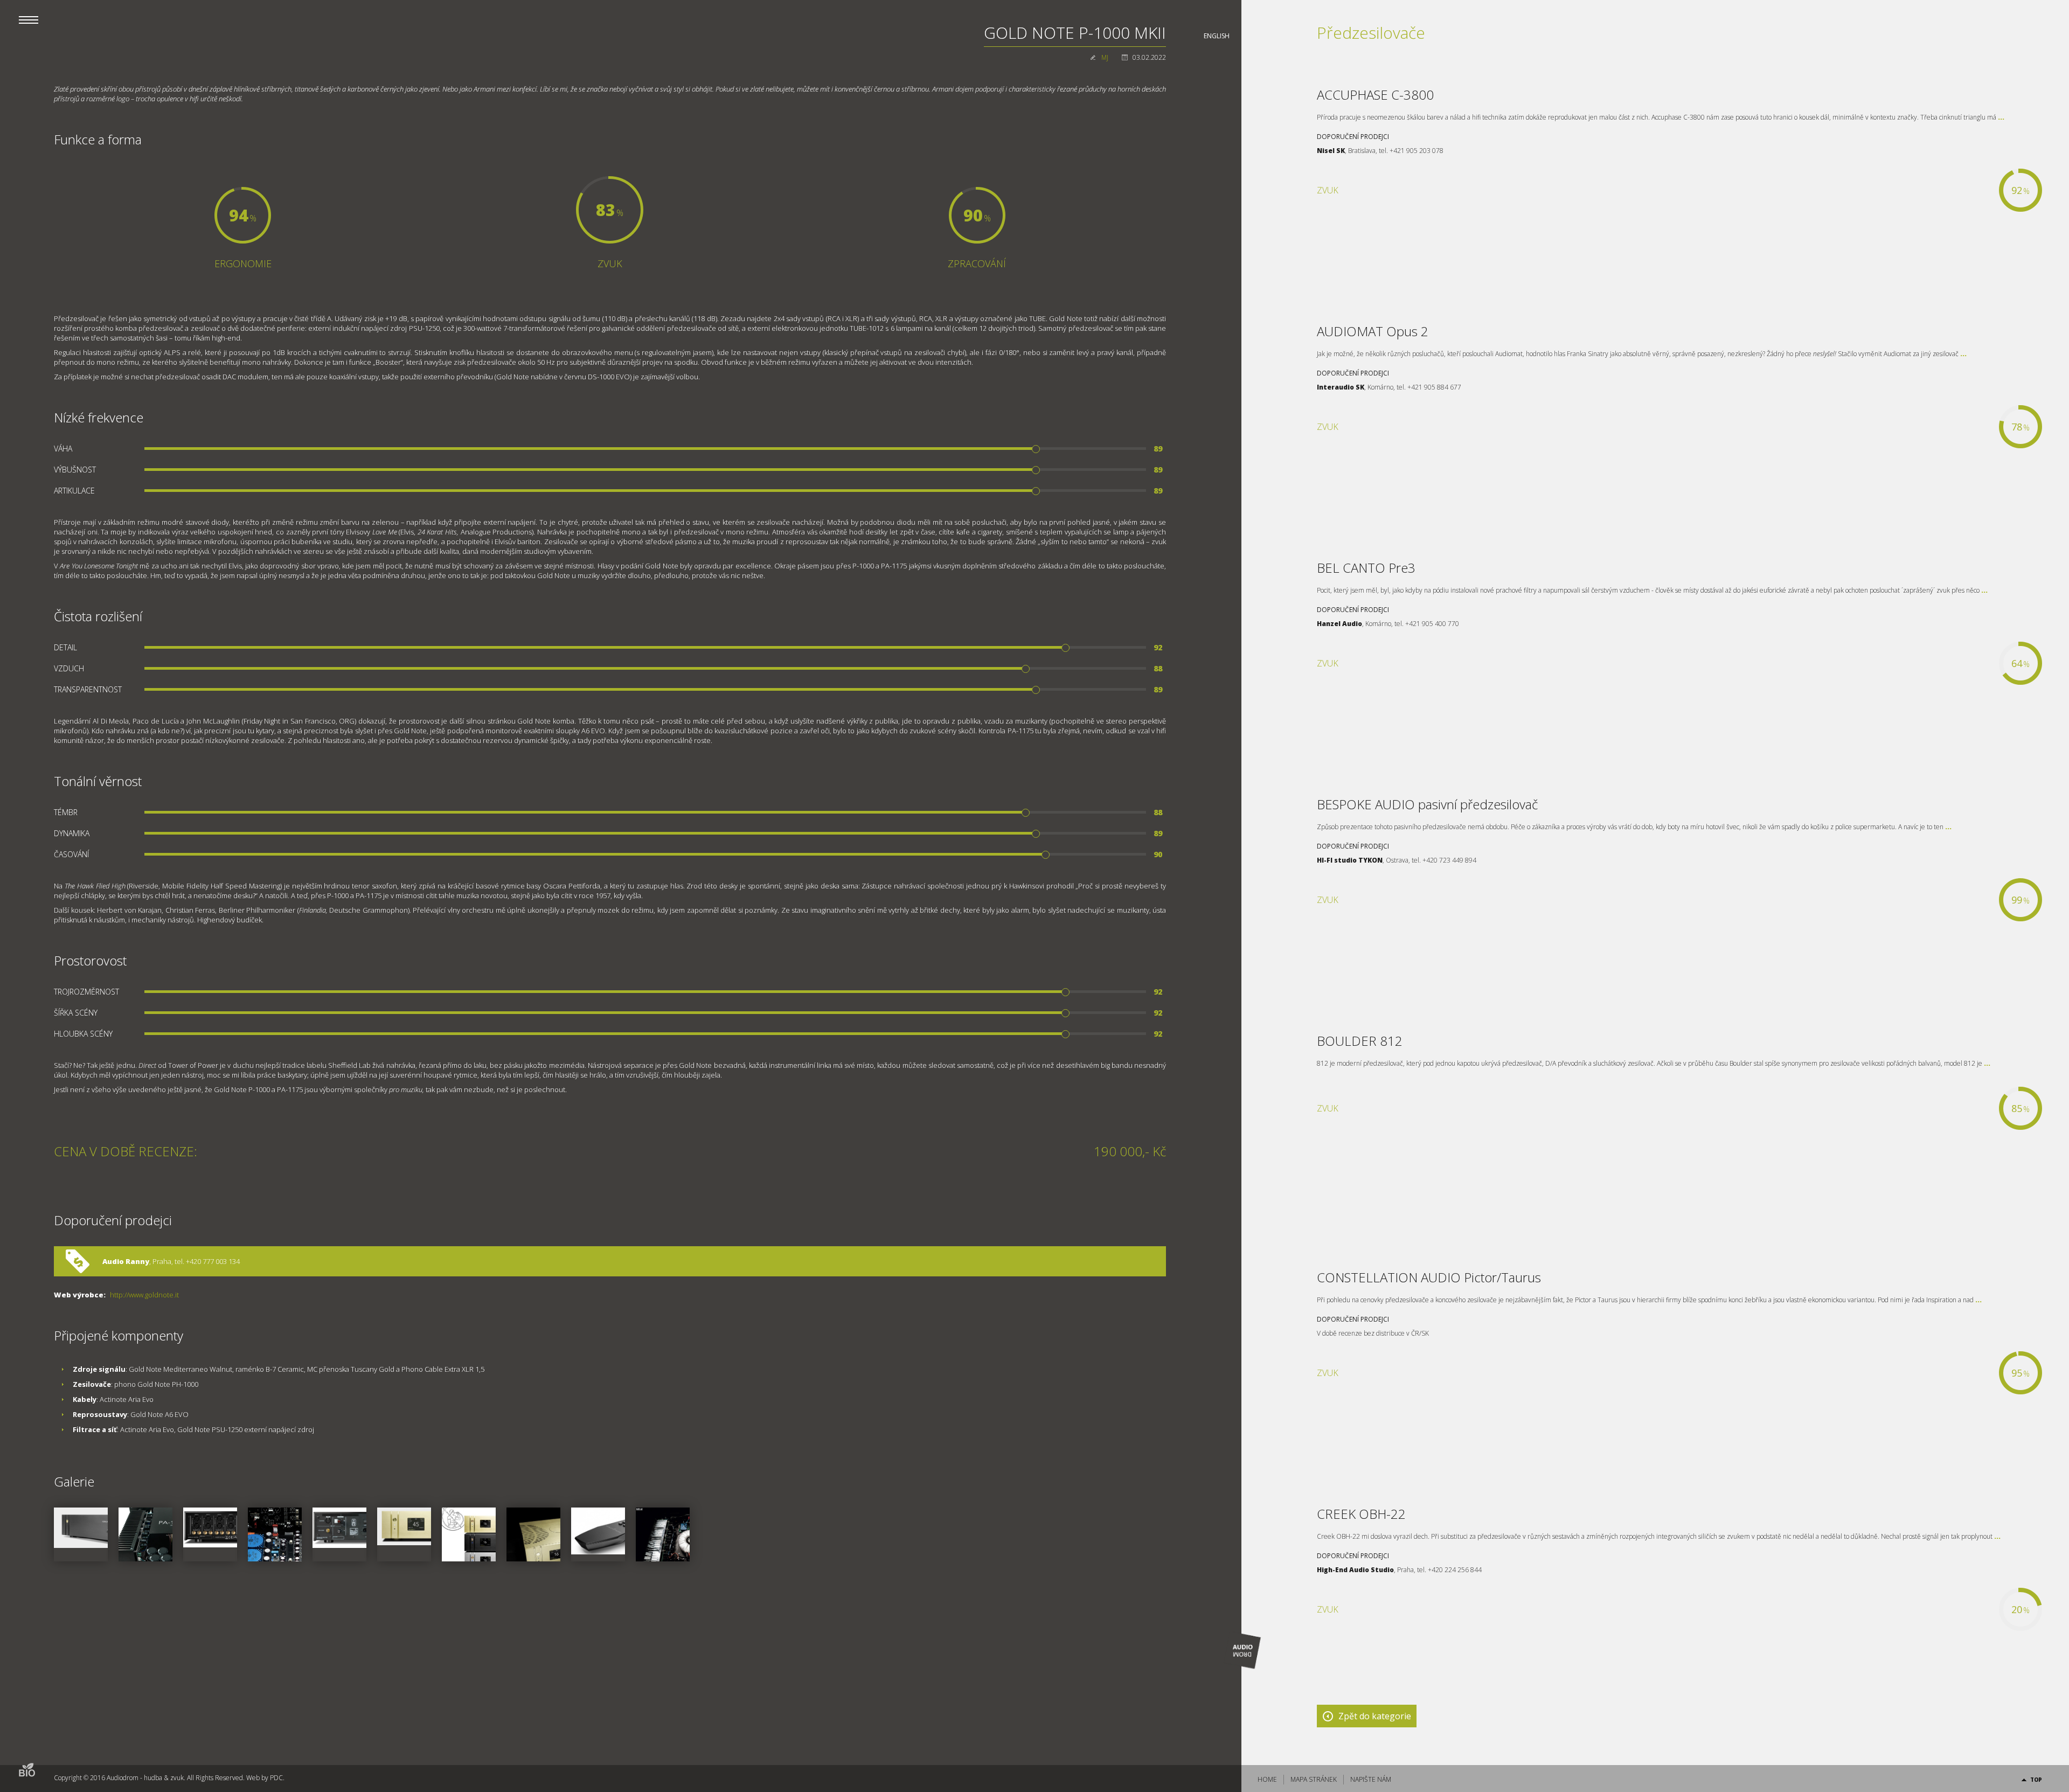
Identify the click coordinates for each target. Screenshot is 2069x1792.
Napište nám (1371, 1779)
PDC (276, 1778)
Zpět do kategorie (1375, 1716)
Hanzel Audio (1339, 624)
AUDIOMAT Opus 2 (1373, 331)
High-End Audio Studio (1355, 1570)
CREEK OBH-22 (1361, 1514)
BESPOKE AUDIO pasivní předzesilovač (1427, 804)
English (1217, 36)
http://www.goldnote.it (144, 1295)
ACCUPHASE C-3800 (1375, 95)
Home (1267, 1779)
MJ (1105, 57)
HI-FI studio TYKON (1350, 860)
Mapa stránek (1314, 1779)
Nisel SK (1331, 151)
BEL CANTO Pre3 (1366, 568)
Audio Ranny (126, 1261)
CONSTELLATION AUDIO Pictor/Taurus (1429, 1277)
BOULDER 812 (1360, 1041)
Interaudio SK (1341, 387)
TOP (2036, 1780)
